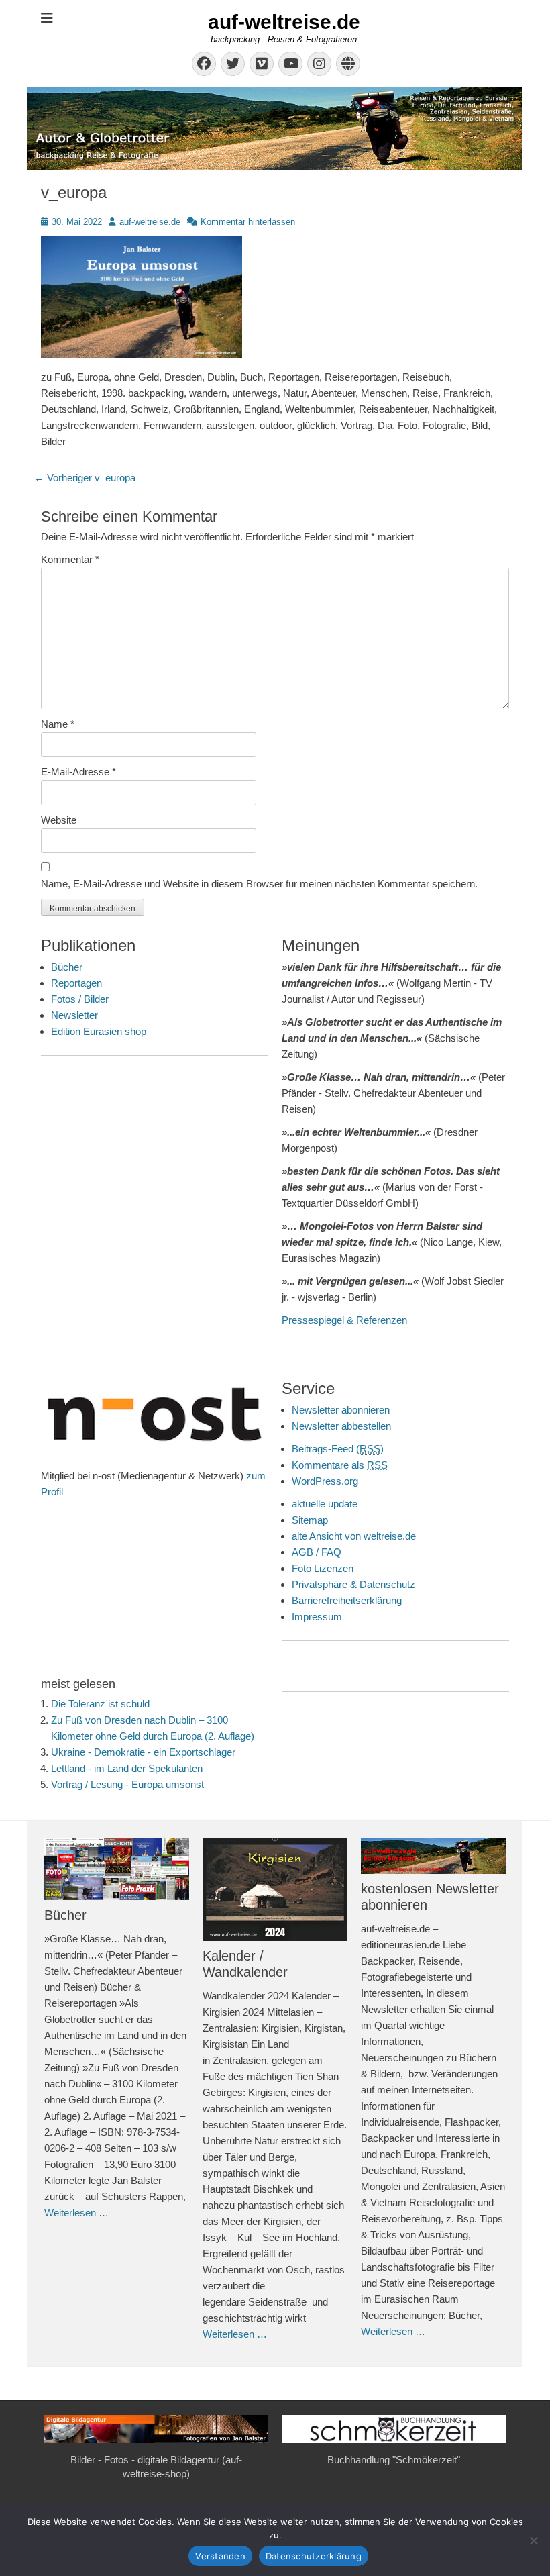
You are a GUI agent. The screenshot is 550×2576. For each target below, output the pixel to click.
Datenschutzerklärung (314, 2556)
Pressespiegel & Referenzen (344, 1320)
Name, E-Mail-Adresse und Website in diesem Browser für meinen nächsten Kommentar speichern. (259, 884)
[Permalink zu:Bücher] (117, 1869)
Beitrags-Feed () (338, 1449)
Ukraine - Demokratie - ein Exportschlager (143, 1752)
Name (58, 724)
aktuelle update (325, 1504)
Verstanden (220, 2556)
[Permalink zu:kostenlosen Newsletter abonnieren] (433, 1856)
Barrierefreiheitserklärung (347, 1600)
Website (59, 820)
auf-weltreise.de (284, 22)
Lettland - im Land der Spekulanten (127, 1768)
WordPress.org (325, 1481)
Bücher (67, 967)
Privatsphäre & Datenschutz (353, 1584)
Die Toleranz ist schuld (100, 1704)
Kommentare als (340, 1465)
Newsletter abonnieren (341, 1410)
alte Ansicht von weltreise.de (354, 1536)
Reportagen (76, 983)
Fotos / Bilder (80, 999)
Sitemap (310, 1520)
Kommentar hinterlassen (248, 222)
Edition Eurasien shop (99, 1031)
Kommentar (70, 559)
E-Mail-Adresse (78, 772)
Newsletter (74, 1015)
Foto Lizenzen (323, 1568)
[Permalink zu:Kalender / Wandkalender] (275, 1889)
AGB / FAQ (317, 1552)
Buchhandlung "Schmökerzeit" (394, 2460)
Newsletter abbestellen (341, 1426)
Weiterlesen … (76, 2213)
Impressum (317, 1617)
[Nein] (533, 2540)
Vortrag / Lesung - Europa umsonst (127, 1784)
